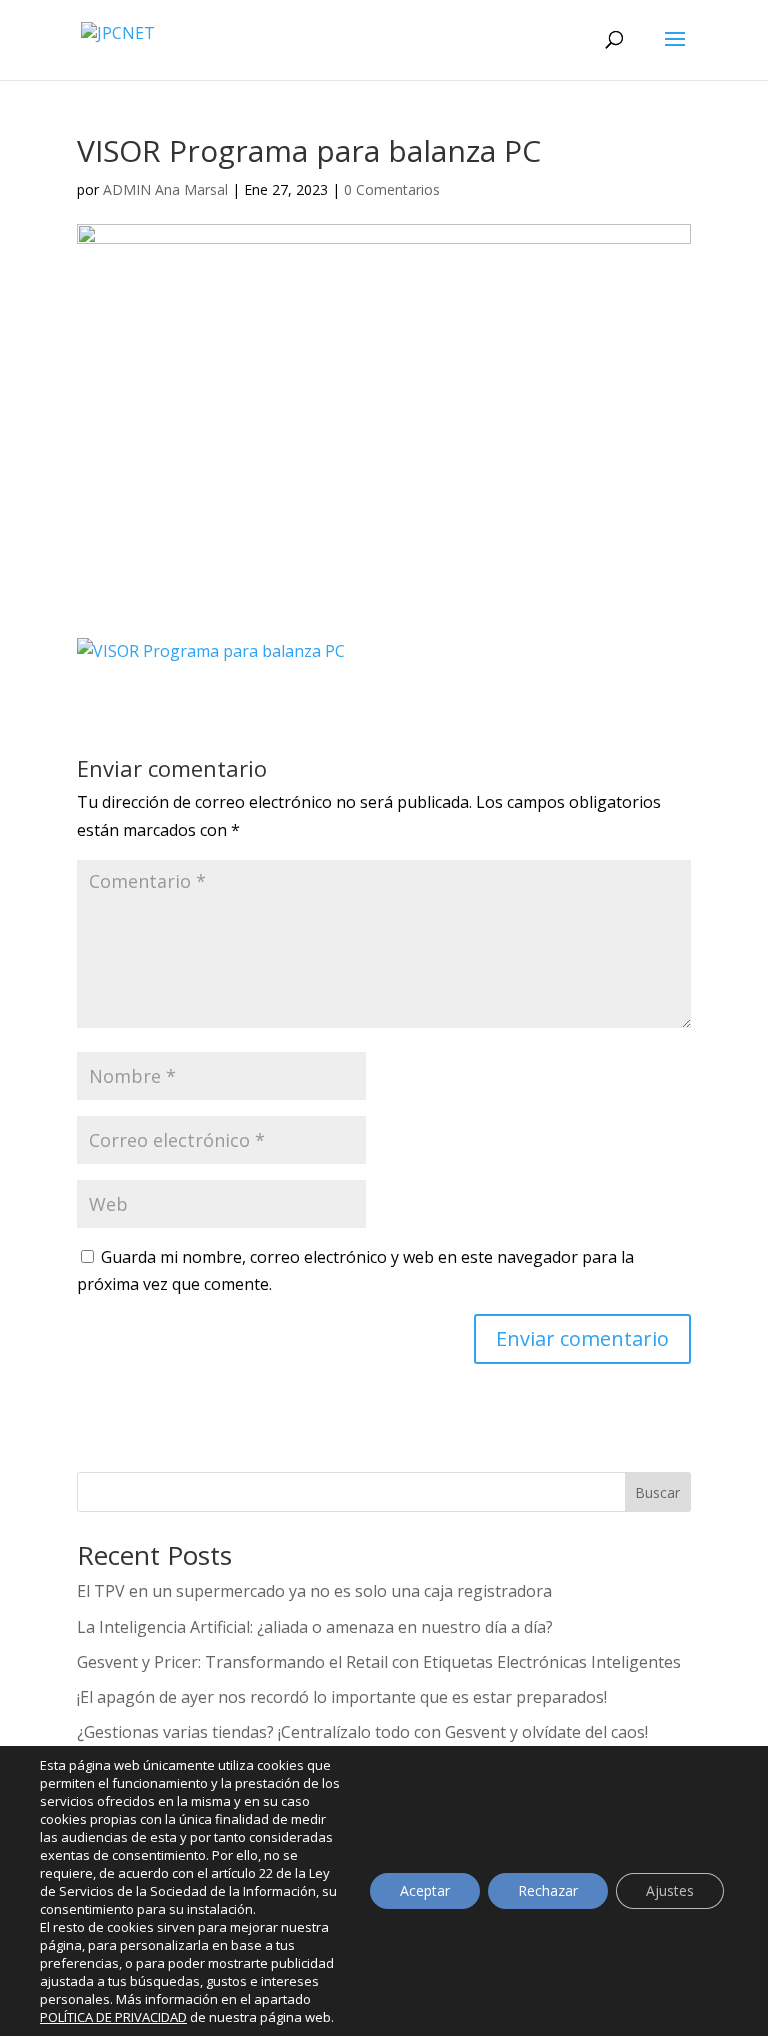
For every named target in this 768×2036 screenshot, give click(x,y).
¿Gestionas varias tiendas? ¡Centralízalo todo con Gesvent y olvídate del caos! (362, 1732)
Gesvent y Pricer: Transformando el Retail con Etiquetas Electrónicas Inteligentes (379, 1662)
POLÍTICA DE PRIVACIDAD (113, 2017)
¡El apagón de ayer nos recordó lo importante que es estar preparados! (342, 1697)
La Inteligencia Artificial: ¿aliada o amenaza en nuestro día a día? (315, 1627)
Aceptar (425, 1890)
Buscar (657, 1492)
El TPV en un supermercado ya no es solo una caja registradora (314, 1591)
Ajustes (670, 1890)
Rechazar (548, 1890)
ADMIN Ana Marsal (165, 189)
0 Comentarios (392, 189)
